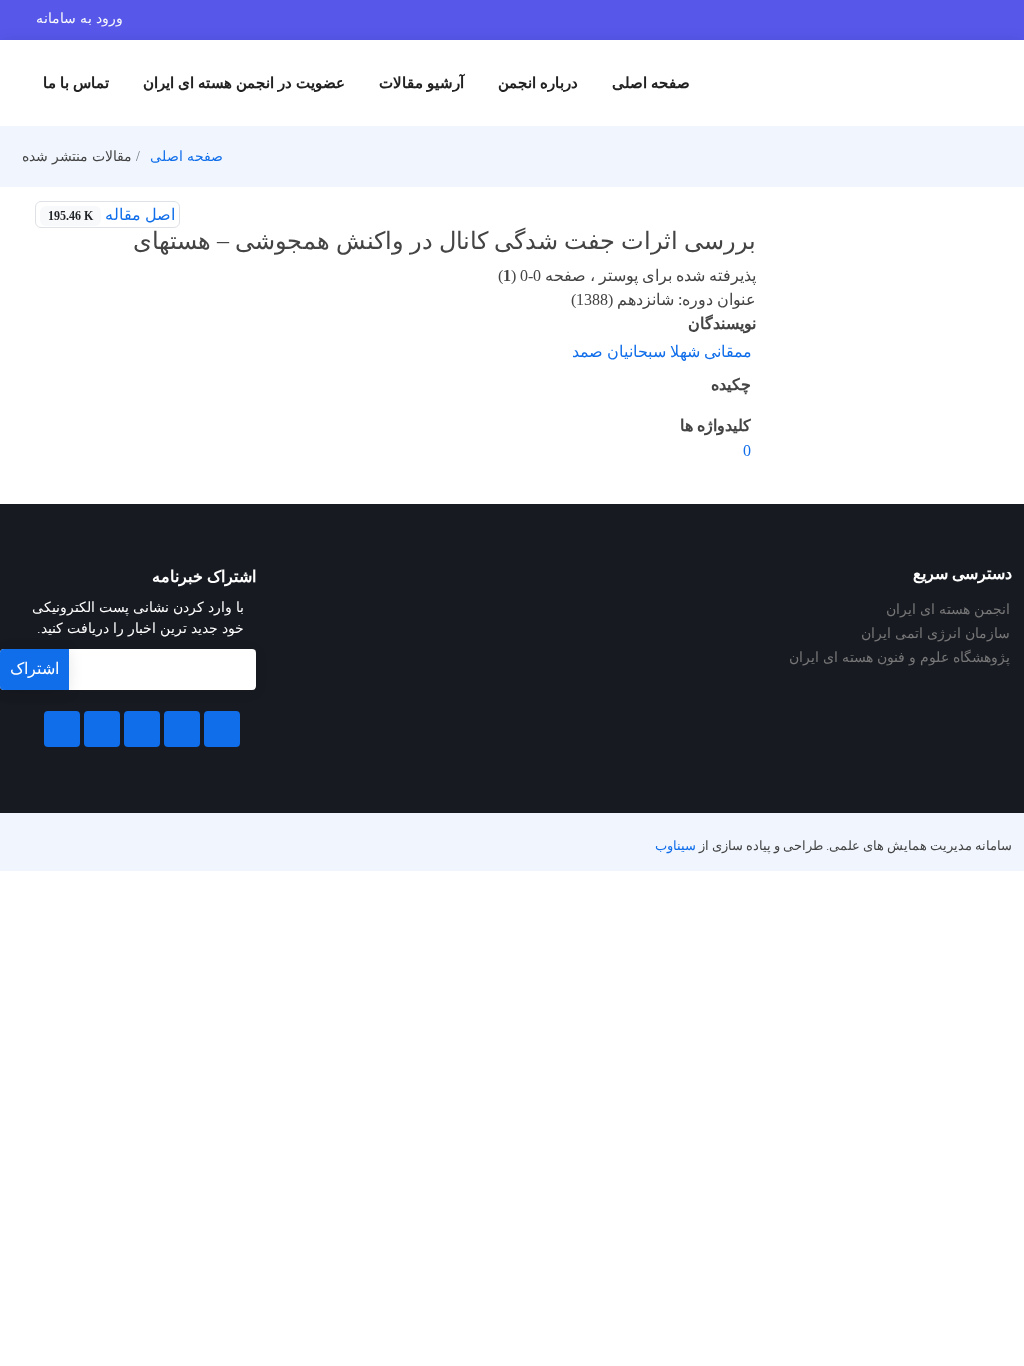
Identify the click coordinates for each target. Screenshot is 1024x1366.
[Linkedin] (142, 729)
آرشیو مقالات (421, 83)
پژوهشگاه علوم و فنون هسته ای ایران (899, 658)
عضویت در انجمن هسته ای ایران (244, 83)
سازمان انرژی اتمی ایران (935, 634)
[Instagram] (102, 729)
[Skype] (62, 729)
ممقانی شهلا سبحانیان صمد (662, 351)
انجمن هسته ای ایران (948, 610)
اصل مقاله (111, 214)
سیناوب (675, 846)
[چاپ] (205, 215)
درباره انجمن (538, 83)
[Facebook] (222, 729)
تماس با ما (76, 83)
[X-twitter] (182, 729)
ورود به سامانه (79, 18)
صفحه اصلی (651, 83)
